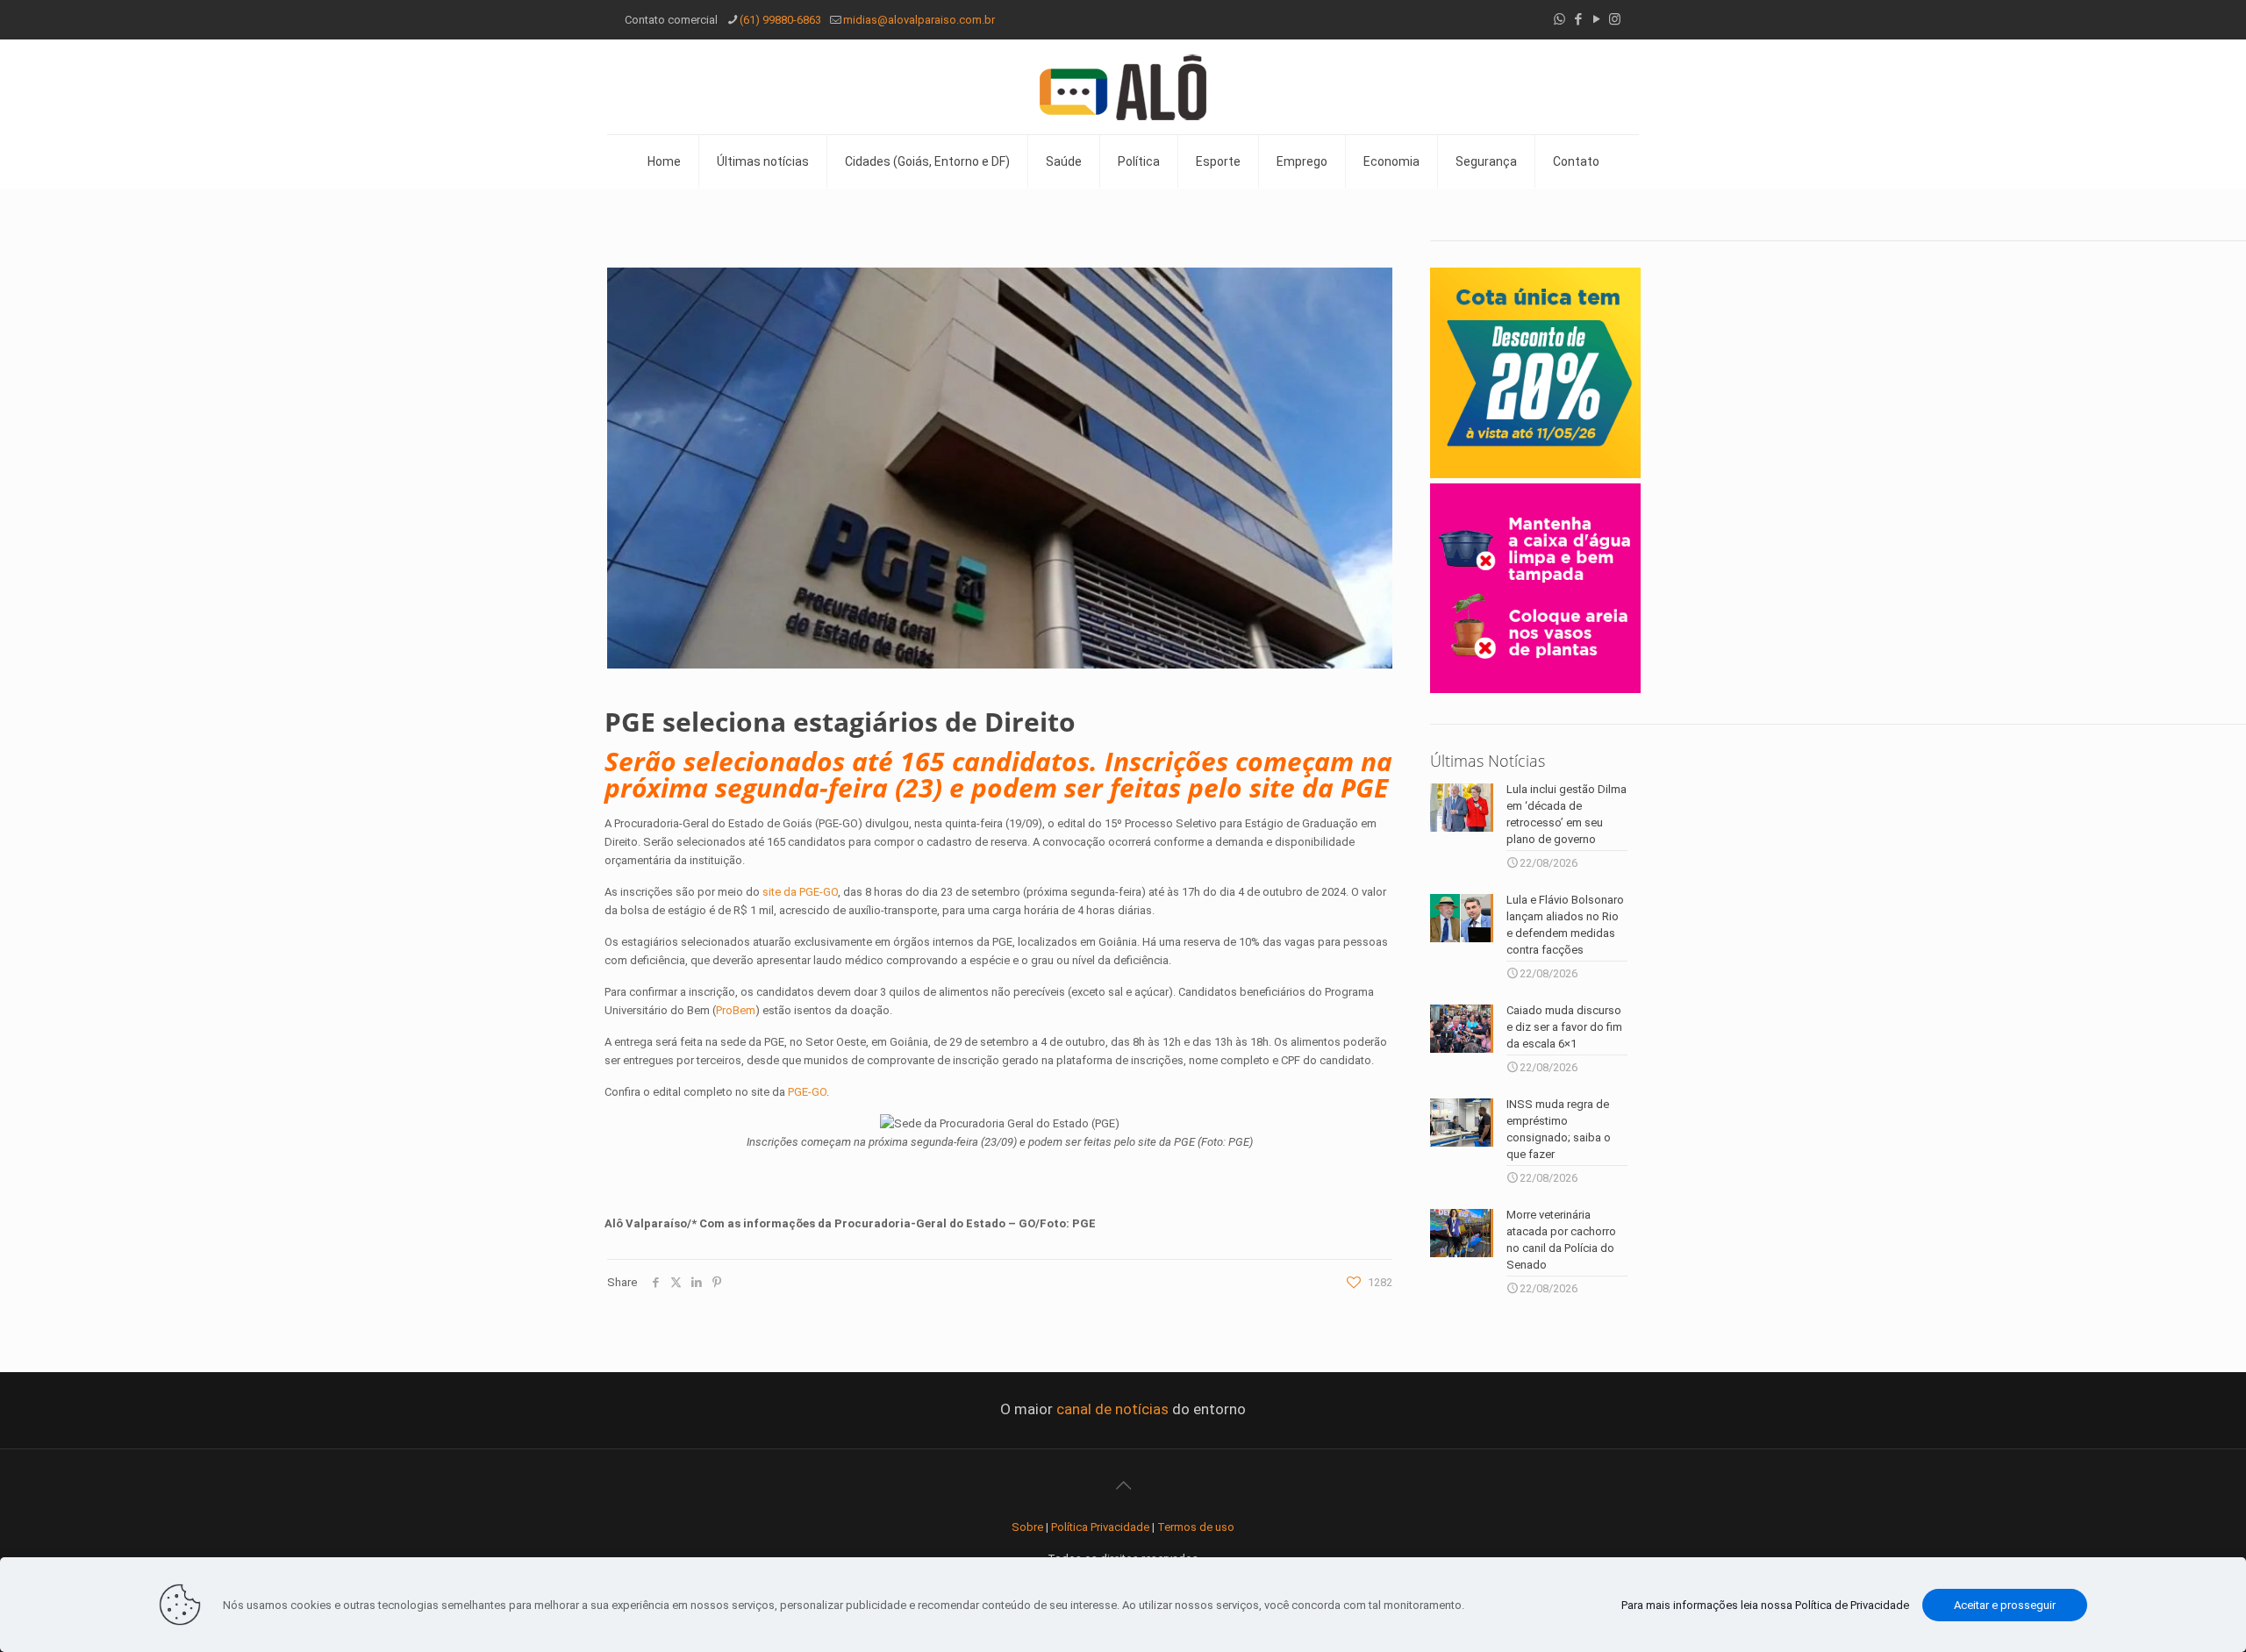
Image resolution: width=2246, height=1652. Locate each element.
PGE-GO (807, 1092)
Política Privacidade (1100, 1527)
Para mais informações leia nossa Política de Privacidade (1765, 1605)
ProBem (736, 1010)
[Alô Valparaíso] (1123, 87)
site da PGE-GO (800, 892)
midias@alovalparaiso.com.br (919, 20)
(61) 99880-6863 (780, 20)
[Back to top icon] (1123, 1485)
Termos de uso (1196, 1527)
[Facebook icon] (1578, 19)
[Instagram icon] (1615, 19)
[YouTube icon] (1596, 19)
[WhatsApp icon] (1559, 19)
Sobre (1027, 1527)
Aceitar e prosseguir (2005, 1605)
